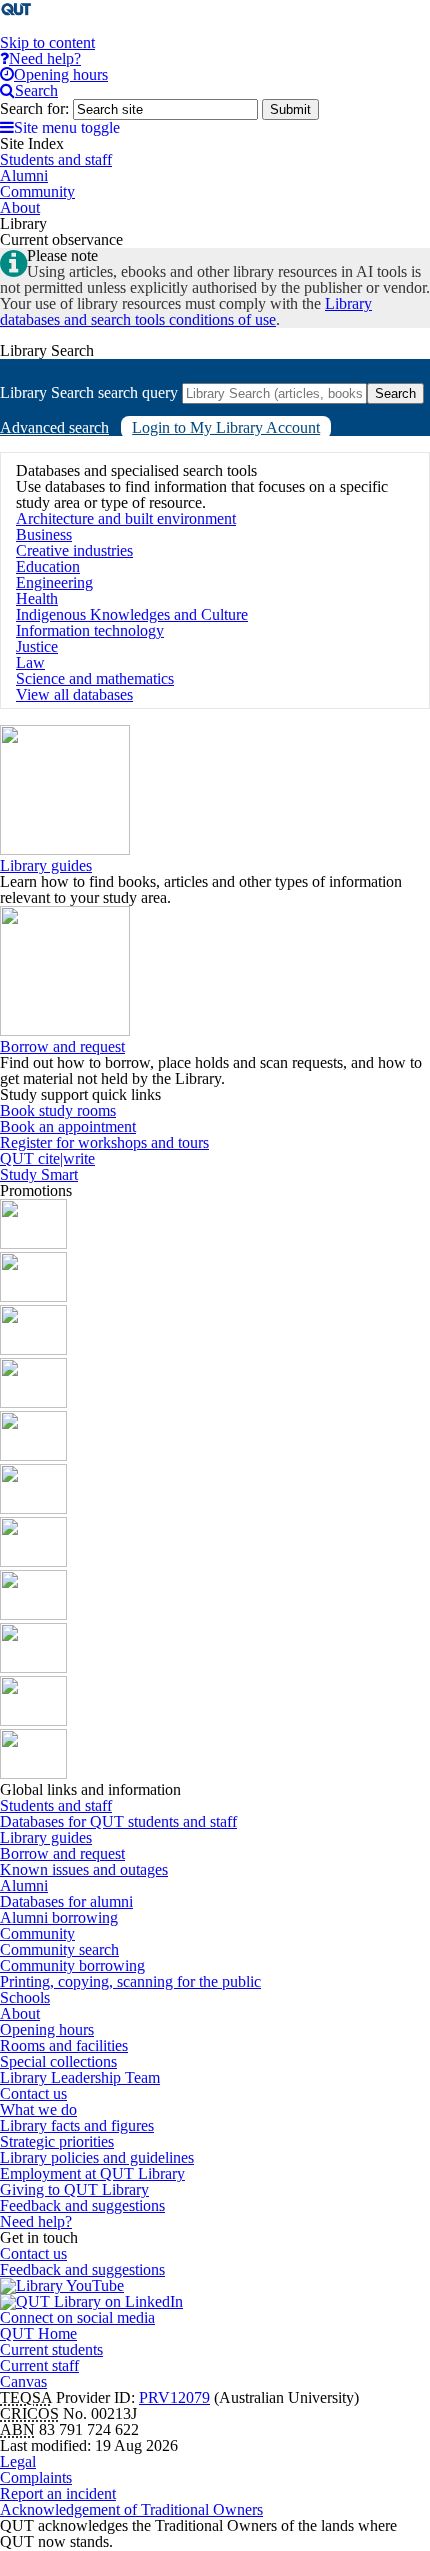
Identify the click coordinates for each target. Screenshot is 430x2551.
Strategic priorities (57, 2141)
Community (37, 1933)
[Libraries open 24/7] (33, 1508)
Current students (51, 2349)
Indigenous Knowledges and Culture (132, 614)
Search (395, 393)
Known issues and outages (84, 1869)
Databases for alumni (66, 1901)
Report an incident (58, 2493)
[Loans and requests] (33, 1561)
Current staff (39, 2365)
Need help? (36, 2221)
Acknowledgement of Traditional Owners (131, 2509)
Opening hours (47, 2029)
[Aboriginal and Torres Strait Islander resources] (33, 1243)
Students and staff (56, 1805)
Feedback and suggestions (82, 2205)
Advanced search (54, 427)
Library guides (46, 865)
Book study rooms (58, 1110)
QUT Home (38, 2333)
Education (48, 566)
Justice (37, 646)
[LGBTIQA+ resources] (33, 1455)
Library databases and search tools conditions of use (186, 311)
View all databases (74, 694)
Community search (59, 1949)
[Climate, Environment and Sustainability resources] (33, 1402)
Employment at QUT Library (92, 2173)
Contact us (33, 2093)
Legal (18, 2461)
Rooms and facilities (64, 2045)
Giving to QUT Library (74, 2189)
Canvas (23, 2381)
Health (37, 598)
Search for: (34, 108)
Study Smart (39, 1174)
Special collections (58, 2061)
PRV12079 (174, 2397)
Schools (25, 1997)
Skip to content (47, 42)
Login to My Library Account (226, 427)
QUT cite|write (47, 1158)
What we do (38, 2109)
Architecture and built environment (126, 518)
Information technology (90, 630)
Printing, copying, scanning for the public (130, 1981)
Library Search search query (89, 392)
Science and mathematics (95, 678)
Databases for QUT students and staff (118, 1821)
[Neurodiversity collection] (33, 1773)
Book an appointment (68, 1126)
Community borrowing (72, 1965)
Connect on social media (77, 2317)
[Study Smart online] (33, 1667)
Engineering (54, 582)
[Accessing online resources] (33, 1614)
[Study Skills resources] (33, 1349)
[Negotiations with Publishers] (33, 1720)
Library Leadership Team (80, 2077)
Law (30, 662)
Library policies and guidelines (97, 2157)
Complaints (36, 2477)
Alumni (24, 1885)
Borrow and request (62, 1046)
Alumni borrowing (59, 1917)
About (20, 2013)
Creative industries (74, 550)
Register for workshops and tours (104, 1142)
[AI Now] (33, 1296)
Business (44, 534)
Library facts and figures (77, 2125)
